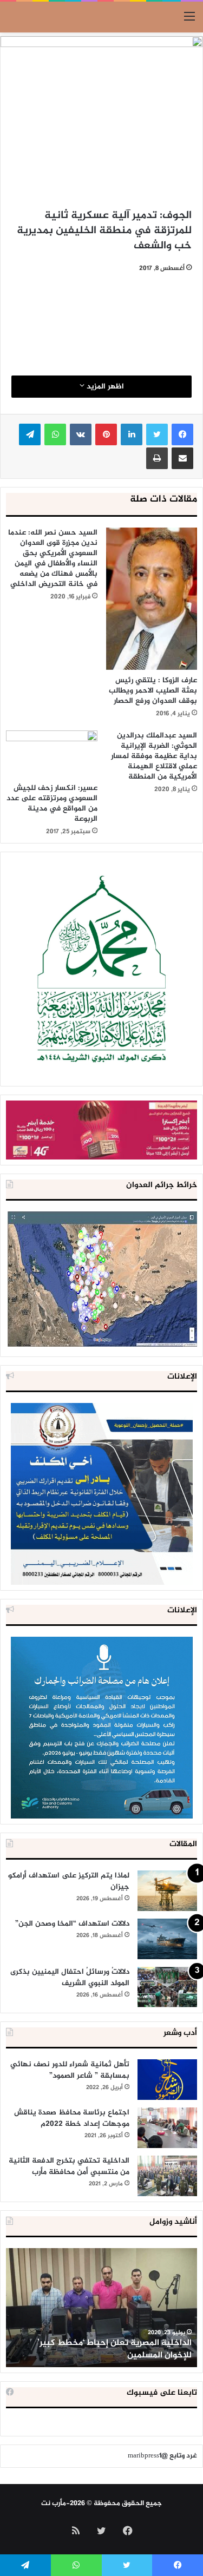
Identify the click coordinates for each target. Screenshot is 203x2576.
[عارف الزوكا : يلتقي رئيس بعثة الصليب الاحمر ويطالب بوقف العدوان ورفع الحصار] (152, 599)
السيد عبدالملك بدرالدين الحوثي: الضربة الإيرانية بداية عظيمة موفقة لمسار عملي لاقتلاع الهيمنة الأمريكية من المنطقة (154, 756)
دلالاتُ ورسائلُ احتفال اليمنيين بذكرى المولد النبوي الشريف (70, 1978)
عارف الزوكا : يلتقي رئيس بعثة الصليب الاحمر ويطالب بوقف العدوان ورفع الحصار (153, 691)
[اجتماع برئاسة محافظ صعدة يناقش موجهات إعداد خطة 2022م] (167, 2128)
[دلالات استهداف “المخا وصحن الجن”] (167, 1939)
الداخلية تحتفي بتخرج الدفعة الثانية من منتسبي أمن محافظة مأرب (69, 2166)
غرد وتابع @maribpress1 (162, 2456)
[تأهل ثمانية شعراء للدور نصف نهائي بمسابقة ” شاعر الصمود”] (167, 2080)
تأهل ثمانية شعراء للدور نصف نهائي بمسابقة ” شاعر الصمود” (70, 2070)
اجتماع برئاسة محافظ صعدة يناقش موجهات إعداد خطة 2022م (72, 2118)
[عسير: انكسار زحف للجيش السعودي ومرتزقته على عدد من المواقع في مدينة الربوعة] (52, 754)
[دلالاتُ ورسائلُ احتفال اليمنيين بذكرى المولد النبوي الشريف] (167, 1987)
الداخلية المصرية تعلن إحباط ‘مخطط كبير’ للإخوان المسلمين (114, 2349)
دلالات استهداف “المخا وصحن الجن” (72, 1924)
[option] (101, 2308)
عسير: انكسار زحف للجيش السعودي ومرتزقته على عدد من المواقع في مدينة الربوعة (52, 803)
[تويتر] (157, 434)
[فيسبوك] (182, 434)
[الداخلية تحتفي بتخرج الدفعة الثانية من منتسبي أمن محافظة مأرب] (167, 2176)
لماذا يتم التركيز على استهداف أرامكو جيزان (69, 1881)
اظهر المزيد (104, 387)
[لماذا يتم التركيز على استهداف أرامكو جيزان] (167, 1891)
